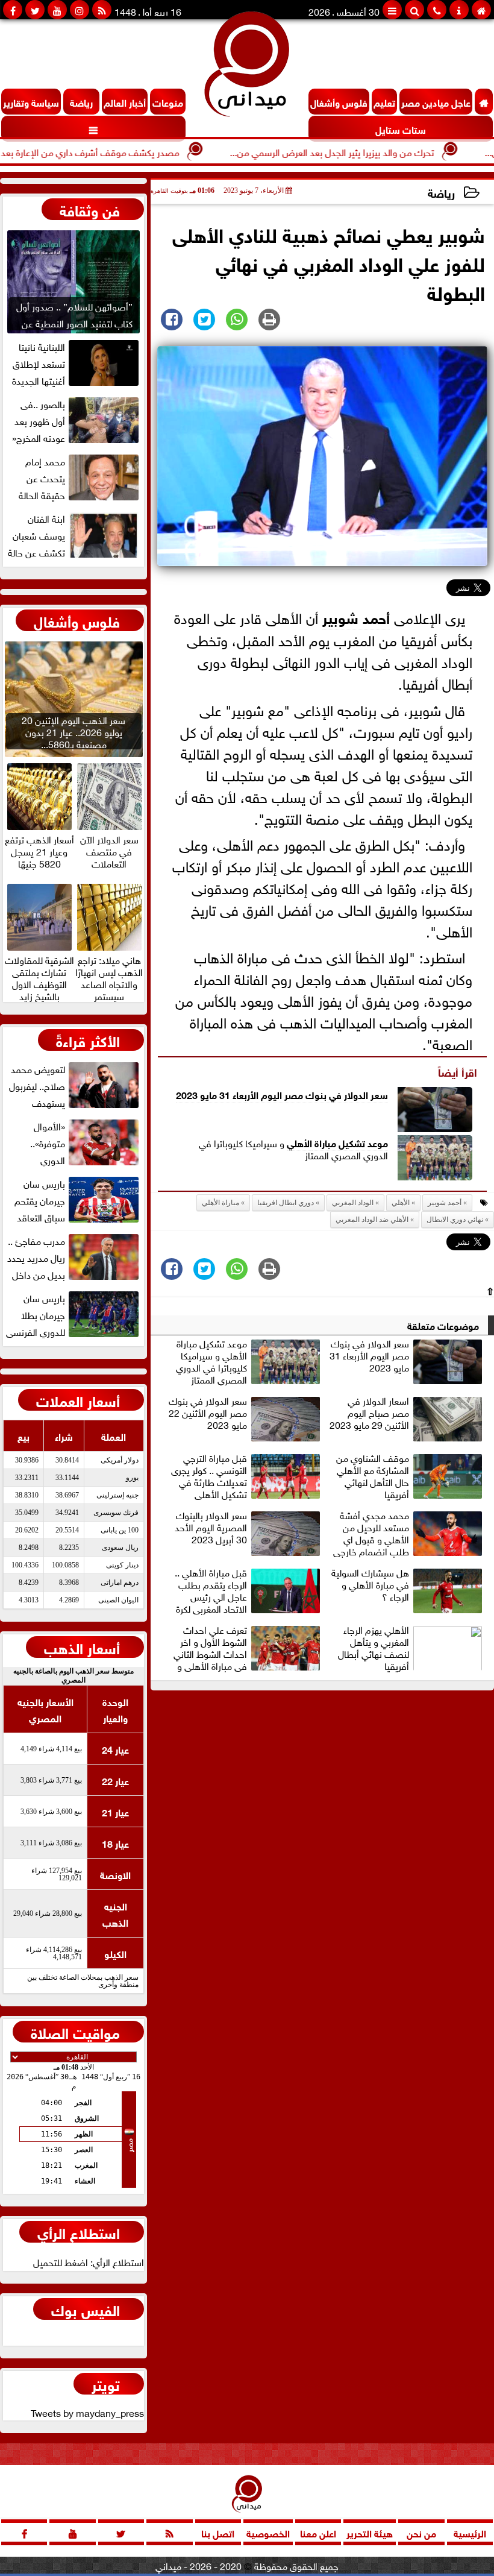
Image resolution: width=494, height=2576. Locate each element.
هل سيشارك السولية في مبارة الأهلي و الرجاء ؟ (370, 1585)
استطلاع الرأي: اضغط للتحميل (89, 2261)
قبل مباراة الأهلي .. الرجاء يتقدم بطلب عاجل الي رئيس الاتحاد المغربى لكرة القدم (211, 1590)
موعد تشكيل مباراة (350, 1142)
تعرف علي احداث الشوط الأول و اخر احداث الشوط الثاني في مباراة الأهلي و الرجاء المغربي (210, 1648)
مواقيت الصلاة (75, 2032)
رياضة (441, 192)
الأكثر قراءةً (88, 1040)
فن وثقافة (90, 209)
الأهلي (299, 1142)
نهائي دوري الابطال (455, 1220)
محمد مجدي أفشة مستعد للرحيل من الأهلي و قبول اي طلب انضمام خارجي (371, 1533)
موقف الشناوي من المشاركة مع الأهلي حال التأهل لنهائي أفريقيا (373, 1476)
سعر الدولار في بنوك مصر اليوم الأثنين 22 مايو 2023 (208, 1413)
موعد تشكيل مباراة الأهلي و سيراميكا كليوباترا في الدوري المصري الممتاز (211, 1361)
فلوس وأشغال (77, 620)
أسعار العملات (78, 1400)
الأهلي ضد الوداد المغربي (372, 1220)
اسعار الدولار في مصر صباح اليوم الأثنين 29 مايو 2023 (369, 1413)
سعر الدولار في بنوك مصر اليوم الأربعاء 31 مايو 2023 (282, 1094)
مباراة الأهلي (220, 1203)
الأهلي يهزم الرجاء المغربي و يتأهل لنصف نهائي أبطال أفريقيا (374, 1648)
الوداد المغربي (353, 1203)
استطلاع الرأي (79, 2232)
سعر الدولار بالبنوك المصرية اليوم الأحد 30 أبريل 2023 (211, 1528)
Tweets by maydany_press (87, 2412)
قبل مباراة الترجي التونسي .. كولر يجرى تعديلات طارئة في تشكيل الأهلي (209, 1476)
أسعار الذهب (82, 1647)
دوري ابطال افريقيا (286, 1203)
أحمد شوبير (356, 616)
